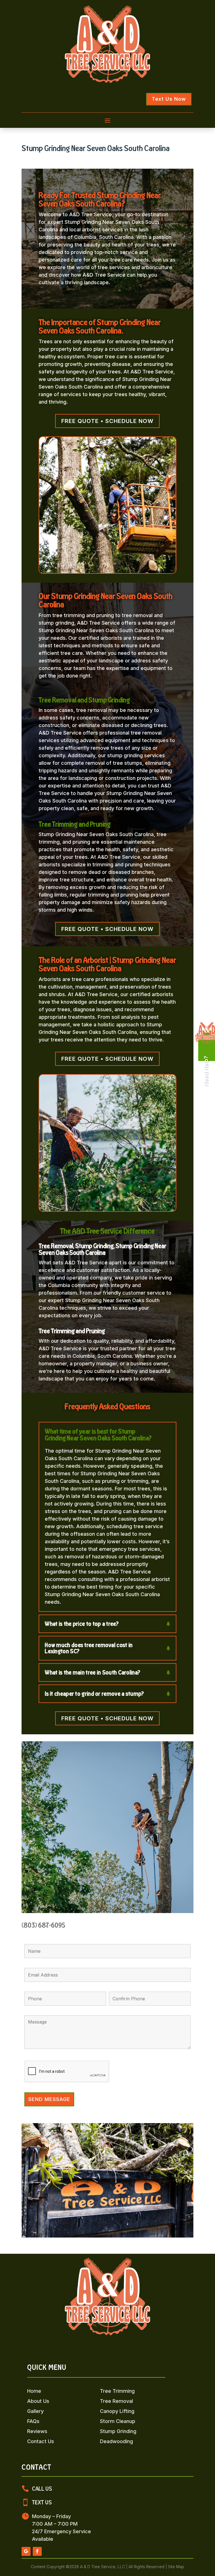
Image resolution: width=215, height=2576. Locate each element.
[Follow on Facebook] (37, 2551)
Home (34, 2391)
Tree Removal (116, 2401)
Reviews (37, 2431)
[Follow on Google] (26, 2551)
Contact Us (41, 2441)
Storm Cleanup (118, 2421)
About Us (38, 2401)
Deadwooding (116, 2441)
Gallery (35, 2411)
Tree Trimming (117, 2391)
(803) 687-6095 (43, 1925)
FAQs (33, 2421)
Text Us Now (169, 99)
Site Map (176, 2567)
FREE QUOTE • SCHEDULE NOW (107, 421)
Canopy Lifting (117, 2411)
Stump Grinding (118, 2431)
